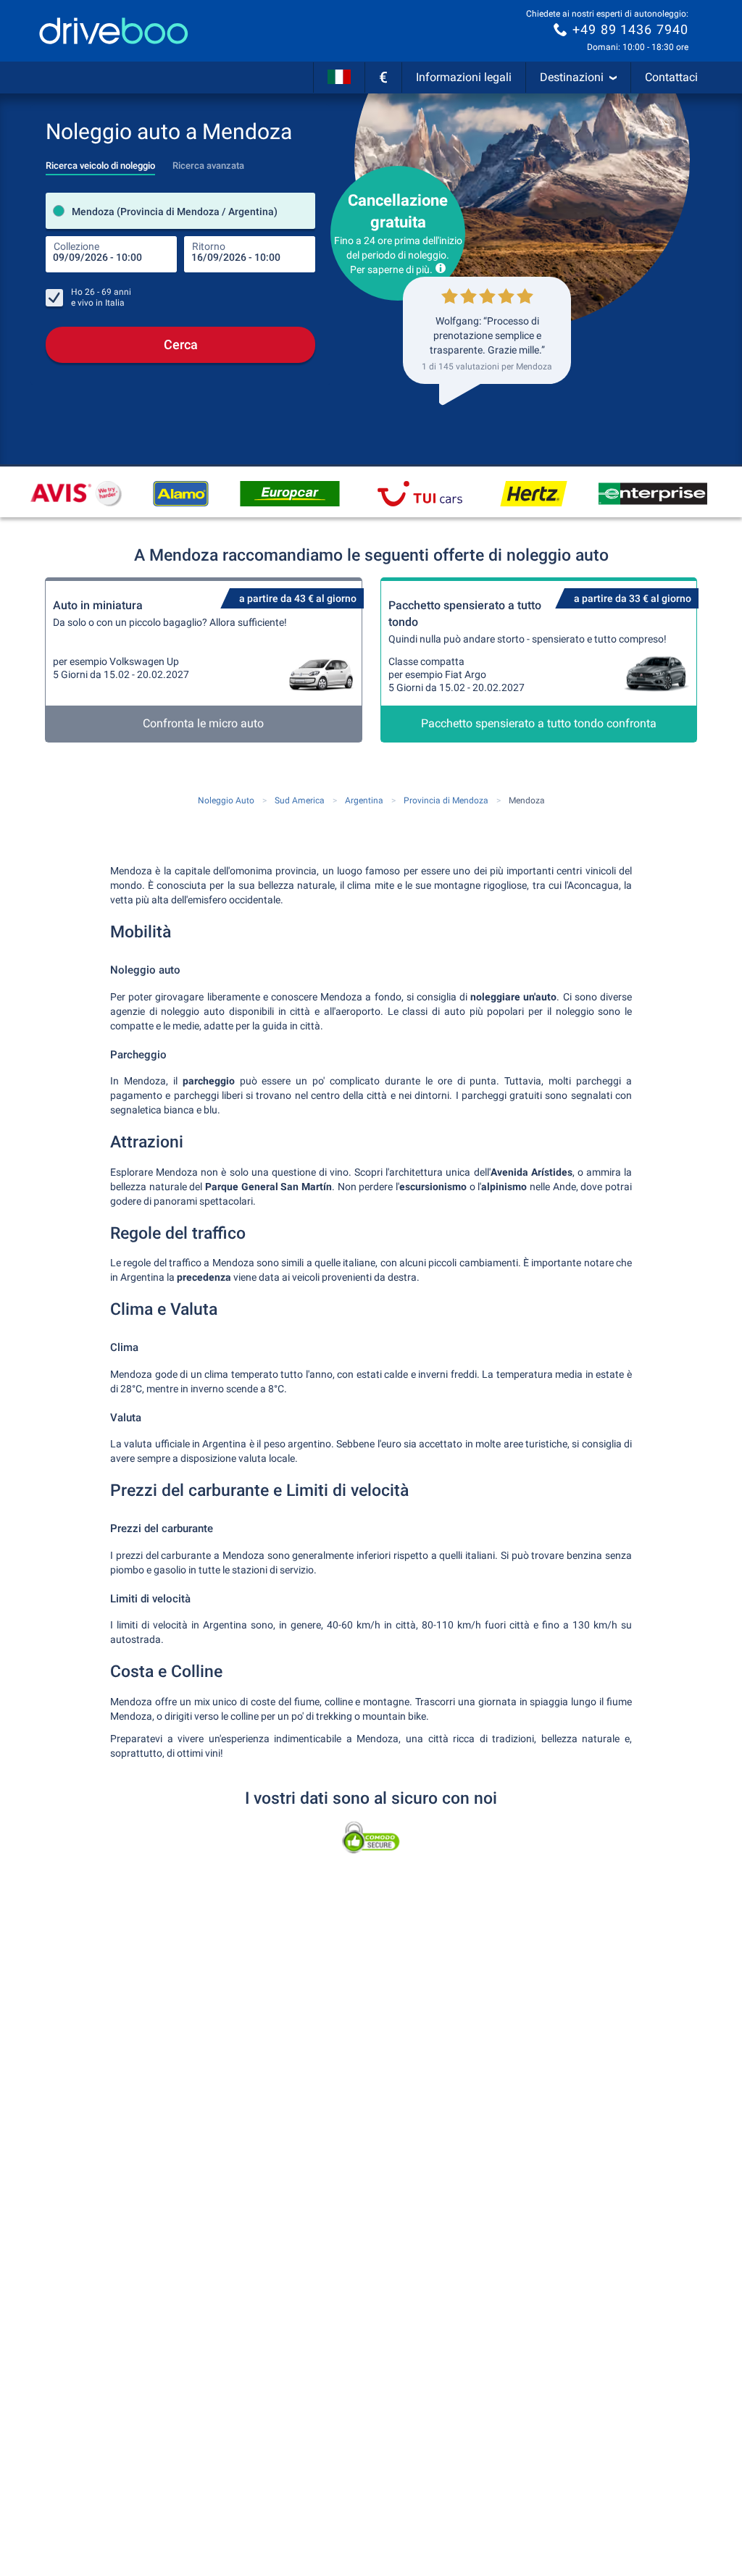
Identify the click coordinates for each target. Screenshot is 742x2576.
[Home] (114, 31)
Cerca (181, 344)
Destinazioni (572, 77)
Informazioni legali (464, 77)
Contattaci (671, 77)
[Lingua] (339, 78)
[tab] (100, 162)
